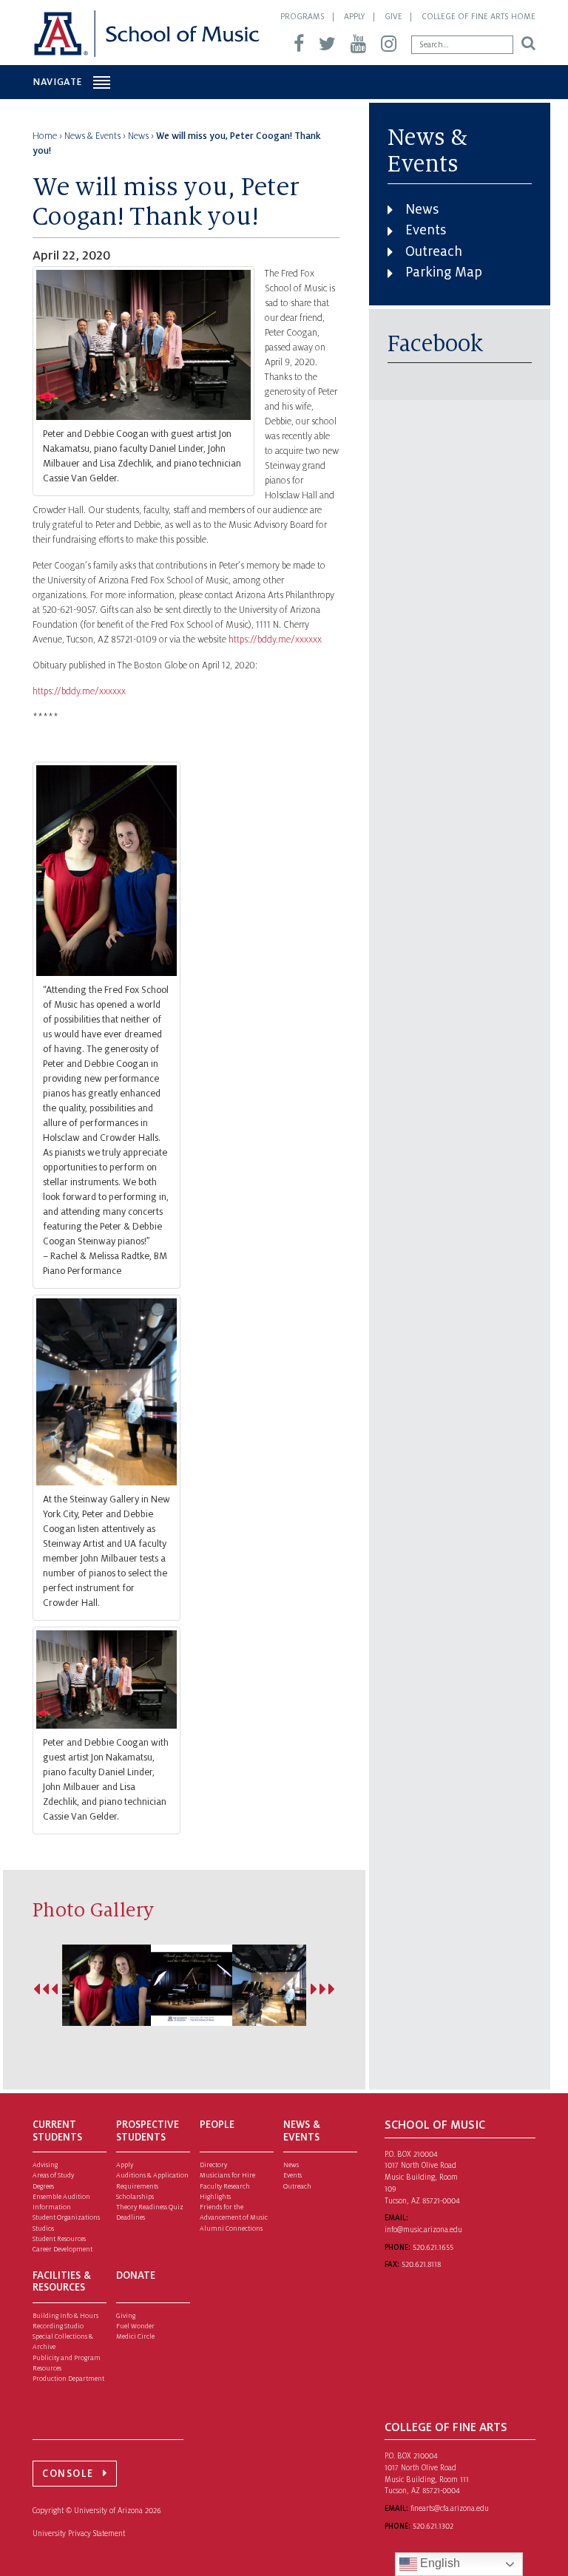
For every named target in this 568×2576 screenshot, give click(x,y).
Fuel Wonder (135, 2326)
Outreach (434, 251)
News (422, 209)
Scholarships (135, 2197)
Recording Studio (58, 2326)
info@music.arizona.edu (423, 2230)
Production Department (68, 2379)
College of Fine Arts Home (479, 16)
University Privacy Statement (79, 2533)
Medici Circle (135, 2336)
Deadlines (131, 2217)
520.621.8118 (421, 2264)
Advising (45, 2165)
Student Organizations (66, 2217)
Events (426, 230)
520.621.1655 (433, 2247)
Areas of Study (53, 2175)
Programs (302, 16)
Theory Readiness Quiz (150, 2207)
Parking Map (444, 272)
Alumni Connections (231, 2228)
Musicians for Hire (227, 2175)
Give (393, 16)
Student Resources (59, 2239)
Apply (355, 16)
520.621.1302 (433, 2526)
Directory (213, 2165)
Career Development (62, 2249)
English (439, 2563)
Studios (43, 2228)
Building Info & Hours (65, 2316)
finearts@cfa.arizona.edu (450, 2508)
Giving (126, 2316)
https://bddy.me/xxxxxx (275, 640)
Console (68, 2474)
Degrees (43, 2186)
